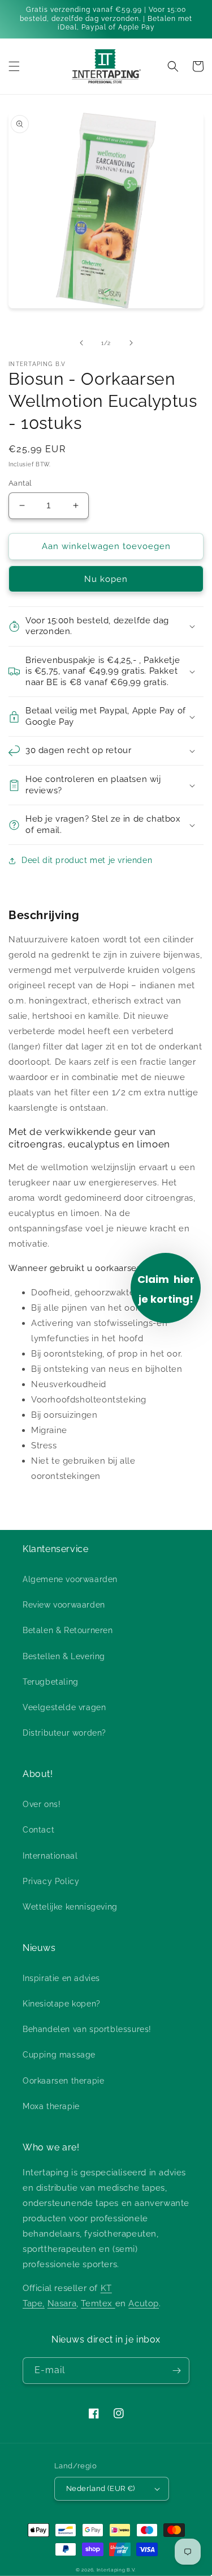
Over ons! (42, 1804)
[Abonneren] (176, 2371)
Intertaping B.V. (116, 2570)
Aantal (20, 483)
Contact (38, 1830)
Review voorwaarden (64, 1605)
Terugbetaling (51, 1682)
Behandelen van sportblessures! (87, 2029)
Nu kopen (106, 579)
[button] (14, 66)
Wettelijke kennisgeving (70, 1907)
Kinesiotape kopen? (62, 2004)
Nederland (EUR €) (101, 2488)
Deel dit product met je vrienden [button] (87, 860)
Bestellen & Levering (64, 1656)
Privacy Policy (51, 1881)
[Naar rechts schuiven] (131, 343)
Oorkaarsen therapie (63, 2081)
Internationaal (50, 1856)
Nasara (62, 2303)
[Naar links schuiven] (81, 343)
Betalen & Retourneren (68, 1630)
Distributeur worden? (64, 1733)
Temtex (98, 2303)
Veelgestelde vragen (64, 1707)
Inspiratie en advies (61, 1978)
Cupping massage (59, 2055)
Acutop (144, 2303)
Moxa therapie (51, 2106)
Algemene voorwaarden (70, 1579)
